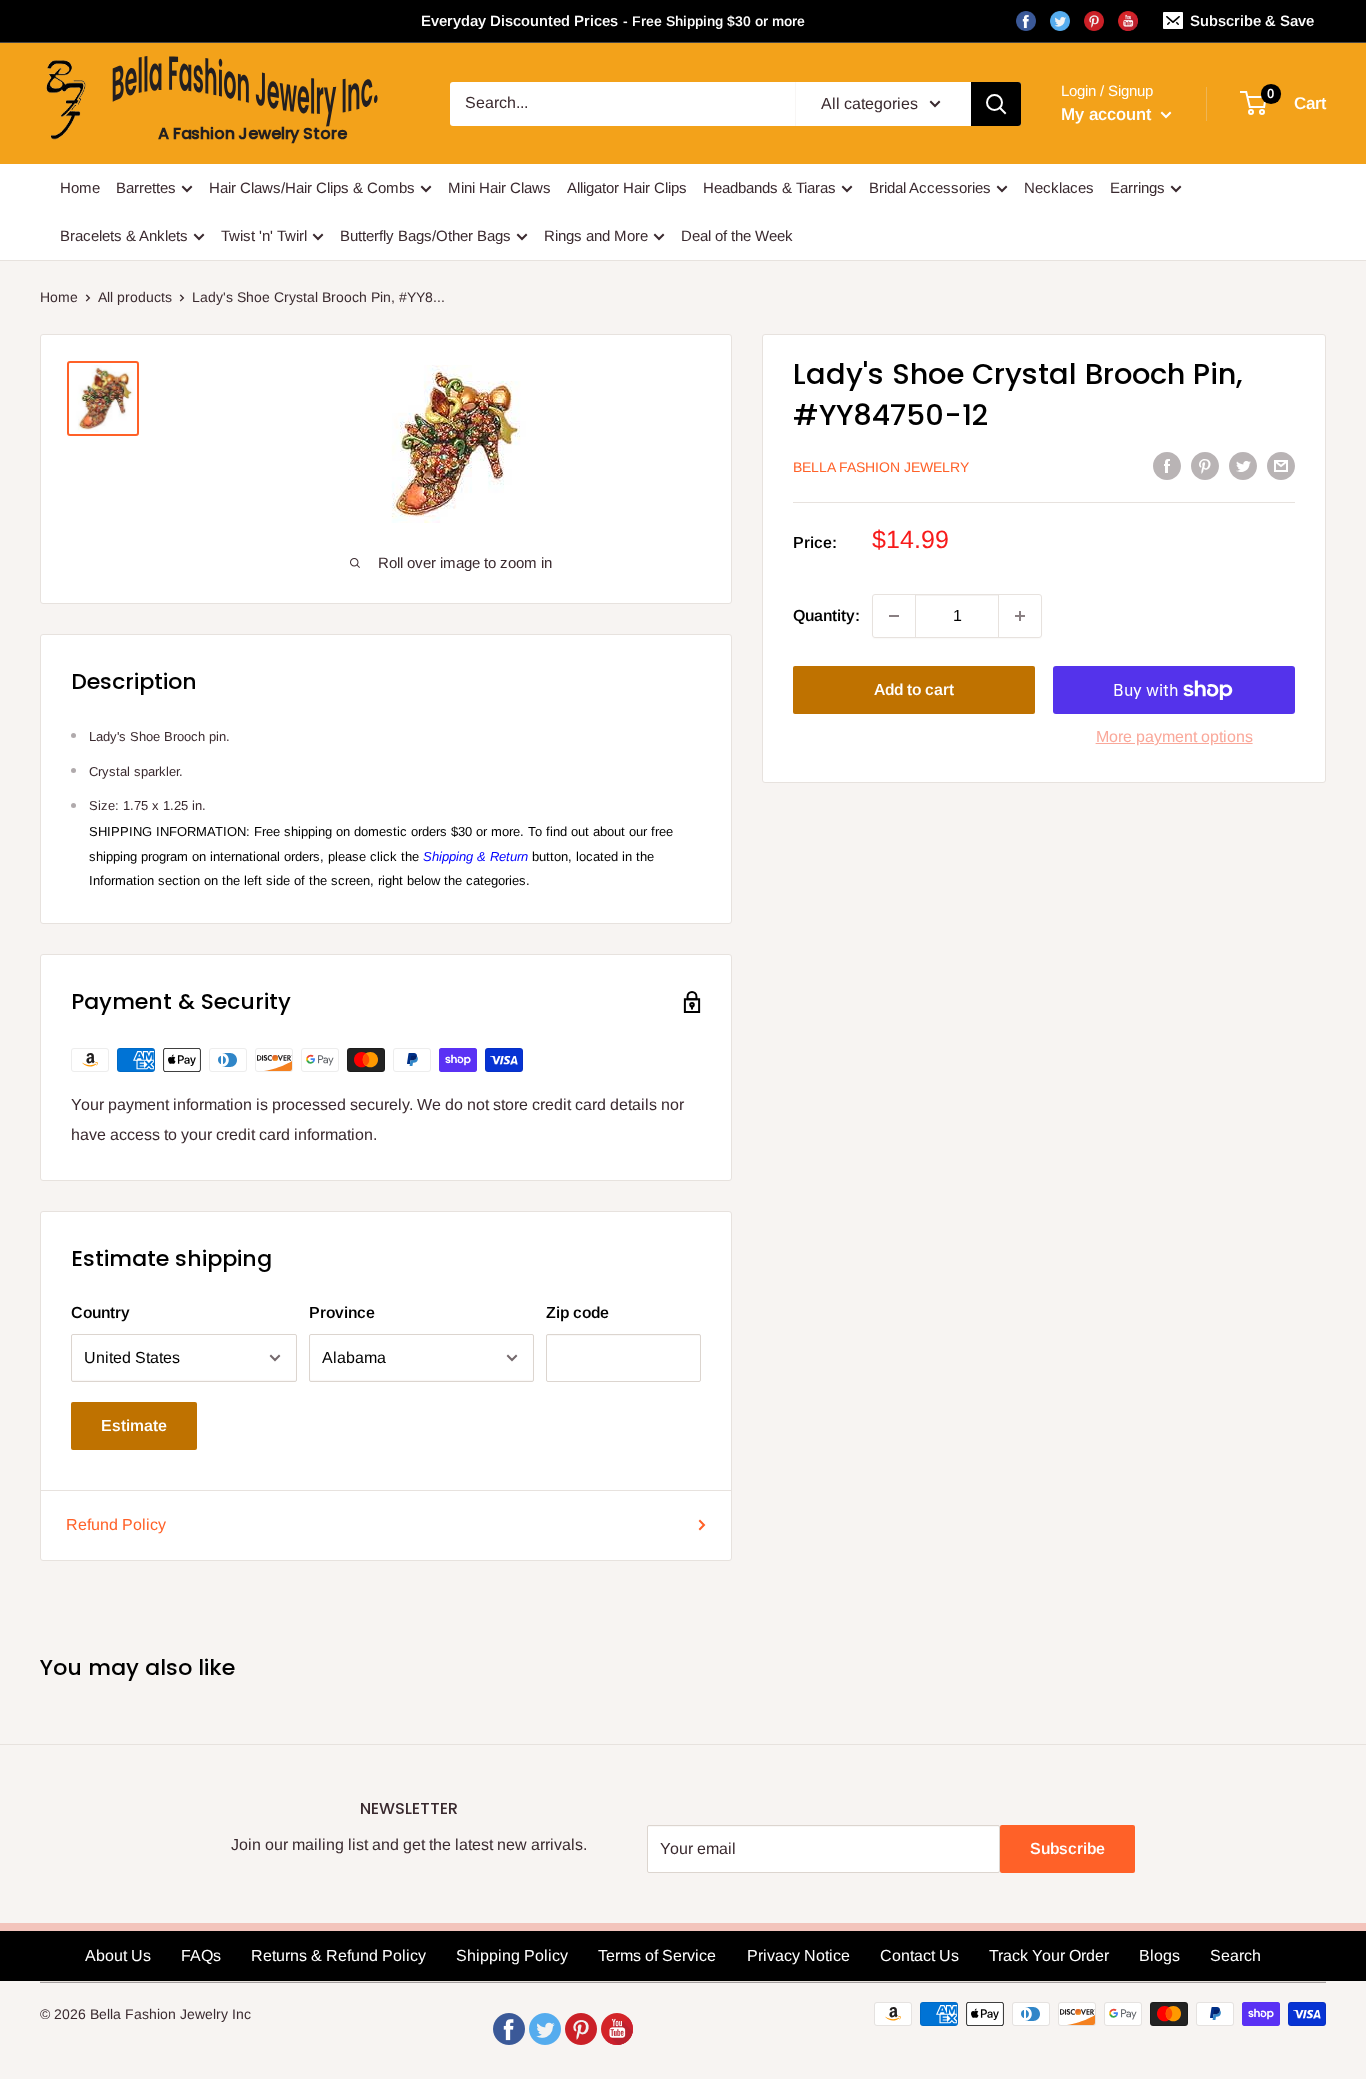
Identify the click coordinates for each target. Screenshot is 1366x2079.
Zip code (577, 1312)
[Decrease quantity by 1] (894, 616)
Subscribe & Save (1252, 20)
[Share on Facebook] (1167, 465)
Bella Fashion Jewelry (881, 467)
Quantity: (826, 615)
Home (80, 187)
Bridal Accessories (930, 187)
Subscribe (1067, 1848)
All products (135, 297)
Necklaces (1059, 187)
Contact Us (919, 1955)
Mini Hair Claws (499, 187)
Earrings (1137, 187)
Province (342, 1312)
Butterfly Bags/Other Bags (425, 235)
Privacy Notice (798, 1955)
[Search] (996, 104)
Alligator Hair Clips (627, 187)
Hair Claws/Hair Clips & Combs (312, 187)
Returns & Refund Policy (338, 1955)
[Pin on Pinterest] (1205, 465)
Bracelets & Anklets (124, 235)
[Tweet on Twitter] (1243, 465)
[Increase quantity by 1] (1020, 616)
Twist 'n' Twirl (264, 235)
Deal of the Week (737, 235)
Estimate (134, 1425)
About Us (118, 1955)
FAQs (201, 1955)
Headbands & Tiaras (769, 187)
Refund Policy (116, 1524)
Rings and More (596, 235)
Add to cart (914, 689)
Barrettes (146, 187)
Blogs (1159, 1955)
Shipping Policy (512, 1955)
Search (1235, 1955)
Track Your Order (1049, 1955)
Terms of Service (657, 1955)
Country (100, 1312)
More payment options (1174, 736)
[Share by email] (1281, 465)
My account (1108, 114)
